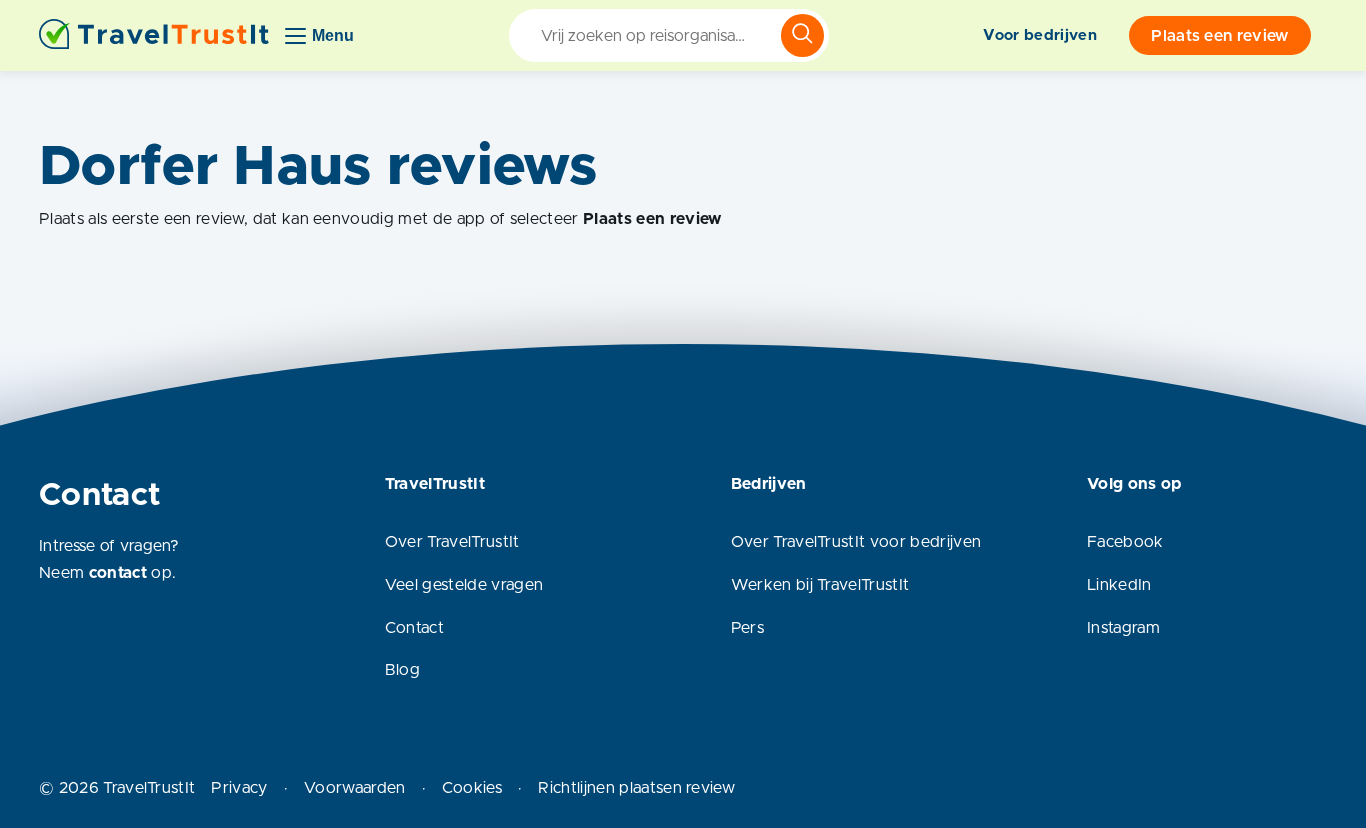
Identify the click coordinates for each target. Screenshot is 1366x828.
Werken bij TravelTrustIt (820, 585)
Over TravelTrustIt (452, 542)
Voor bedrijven (1039, 35)
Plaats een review (1219, 36)
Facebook (1125, 542)
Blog (402, 670)
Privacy (239, 788)
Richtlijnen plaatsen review (636, 788)
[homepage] (154, 35)
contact (118, 573)
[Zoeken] (802, 35)
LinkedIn (1119, 585)
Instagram (1123, 628)
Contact (414, 628)
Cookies (472, 788)
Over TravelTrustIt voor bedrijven (856, 542)
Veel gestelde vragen (464, 585)
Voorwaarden (355, 788)
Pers (747, 628)
